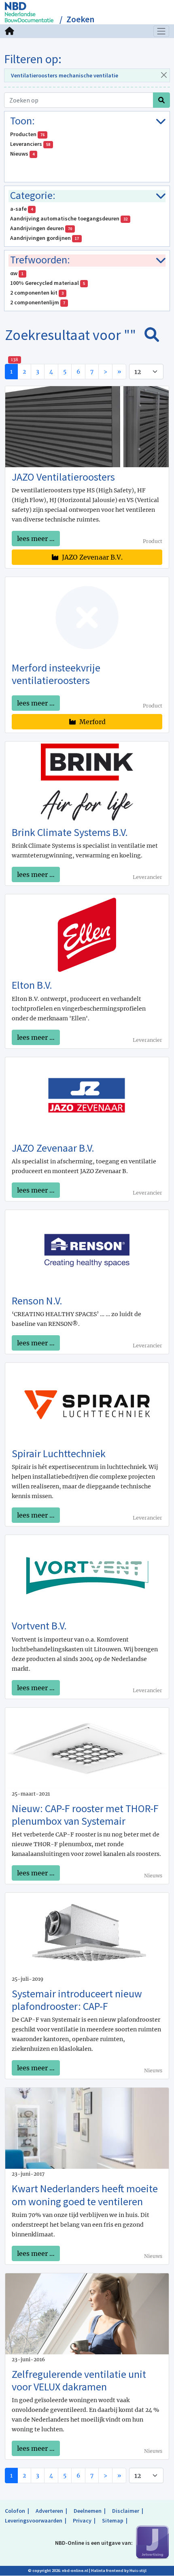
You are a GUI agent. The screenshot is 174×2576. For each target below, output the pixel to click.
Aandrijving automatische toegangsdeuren (69, 218)
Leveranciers (30, 144)
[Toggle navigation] (161, 31)
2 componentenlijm (38, 302)
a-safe (21, 209)
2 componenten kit (37, 293)
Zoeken (80, 19)
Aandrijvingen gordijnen (45, 238)
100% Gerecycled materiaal (48, 283)
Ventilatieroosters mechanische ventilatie (65, 75)
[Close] (164, 75)
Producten (27, 134)
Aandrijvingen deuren (41, 228)
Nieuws (22, 154)
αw (17, 273)
